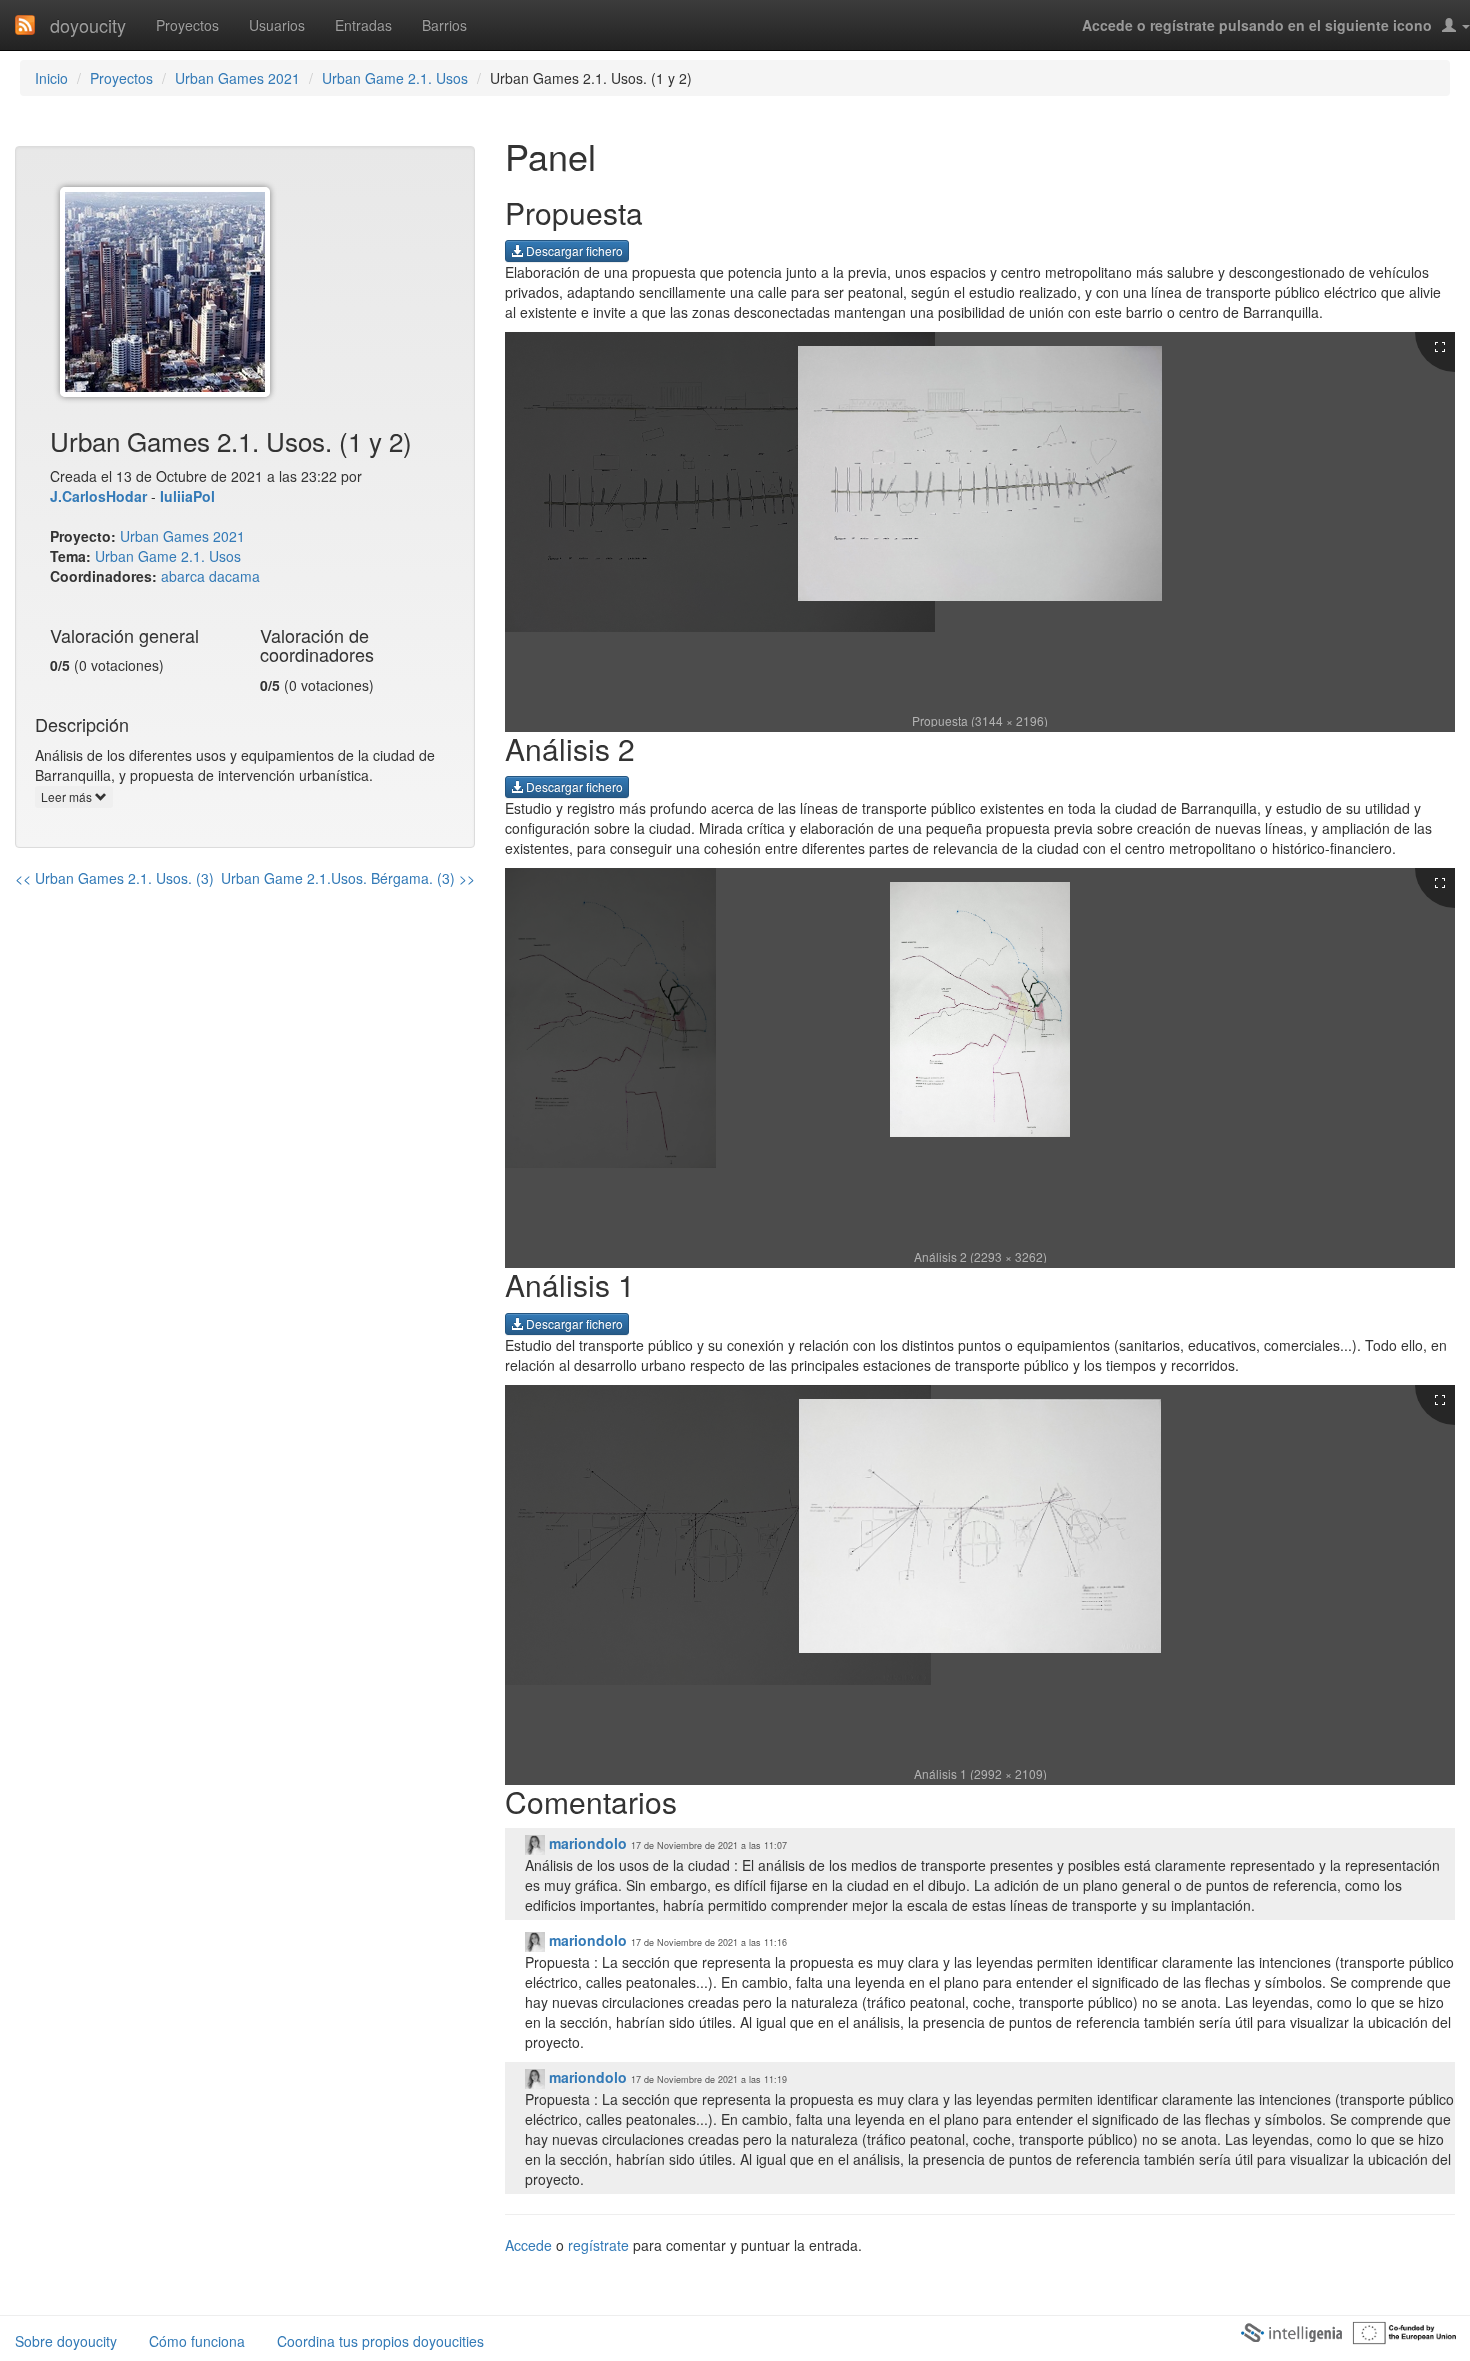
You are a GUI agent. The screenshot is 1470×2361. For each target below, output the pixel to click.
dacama (234, 576)
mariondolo (586, 1843)
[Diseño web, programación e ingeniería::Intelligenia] (1291, 2331)
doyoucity (88, 25)
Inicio (51, 78)
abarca (183, 576)
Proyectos (187, 25)
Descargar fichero (573, 250)
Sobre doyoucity (66, 2341)
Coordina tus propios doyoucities (380, 2341)
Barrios (444, 25)
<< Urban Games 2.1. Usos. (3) (114, 878)
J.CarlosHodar (98, 496)
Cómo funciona (197, 2341)
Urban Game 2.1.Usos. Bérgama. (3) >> (348, 878)
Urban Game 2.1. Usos (395, 78)
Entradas (363, 25)
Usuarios (277, 25)
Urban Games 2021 (237, 78)
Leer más (68, 796)
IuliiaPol (187, 496)
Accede (528, 2245)
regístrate (598, 2245)
